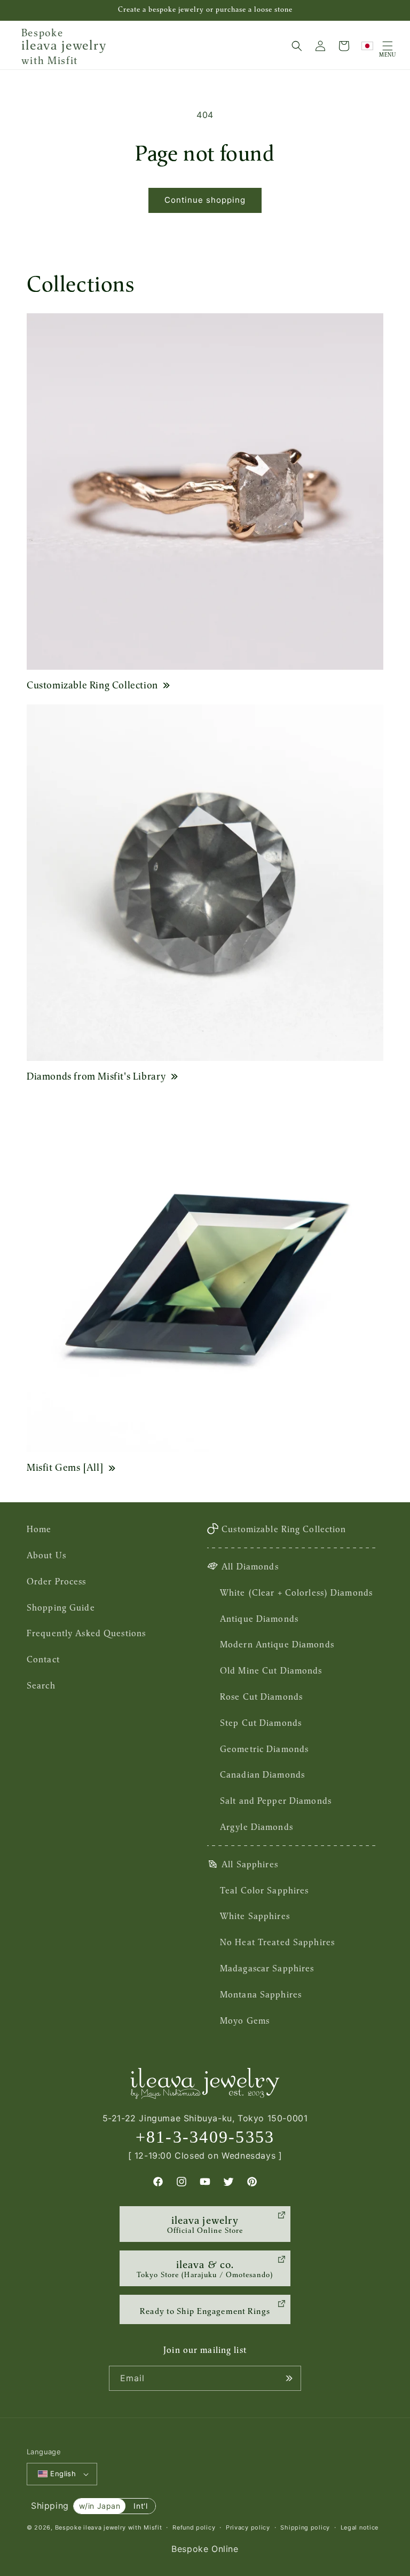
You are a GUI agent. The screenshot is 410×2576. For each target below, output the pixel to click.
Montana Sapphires (261, 1994)
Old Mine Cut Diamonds (271, 1670)
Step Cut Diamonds (261, 1723)
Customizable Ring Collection (92, 685)
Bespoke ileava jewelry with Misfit (109, 2527)
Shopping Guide (61, 1607)
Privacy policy (248, 2527)
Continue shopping (205, 200)
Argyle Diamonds (257, 1827)
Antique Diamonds (259, 1619)
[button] (297, 46)
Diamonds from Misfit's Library (96, 1076)
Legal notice (360, 2527)
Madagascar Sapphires (267, 1968)
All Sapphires (250, 1864)
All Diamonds (250, 1566)
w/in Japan (100, 2506)
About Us (46, 1555)
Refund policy (194, 2527)
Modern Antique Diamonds (277, 1644)
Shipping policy (305, 2527)
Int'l (140, 2506)
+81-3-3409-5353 (205, 2137)
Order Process (57, 1581)
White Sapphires (255, 1916)
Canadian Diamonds (262, 1774)
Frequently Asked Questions (86, 1633)
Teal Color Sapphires (264, 1890)
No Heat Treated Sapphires (277, 1942)
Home (39, 1529)
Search (41, 1685)
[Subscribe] (289, 2378)
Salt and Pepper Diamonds (276, 1801)
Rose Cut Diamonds (261, 1697)
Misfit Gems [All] (65, 1467)
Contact (43, 1659)
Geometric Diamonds (264, 1749)
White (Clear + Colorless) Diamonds (296, 1592)
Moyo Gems (245, 2020)
